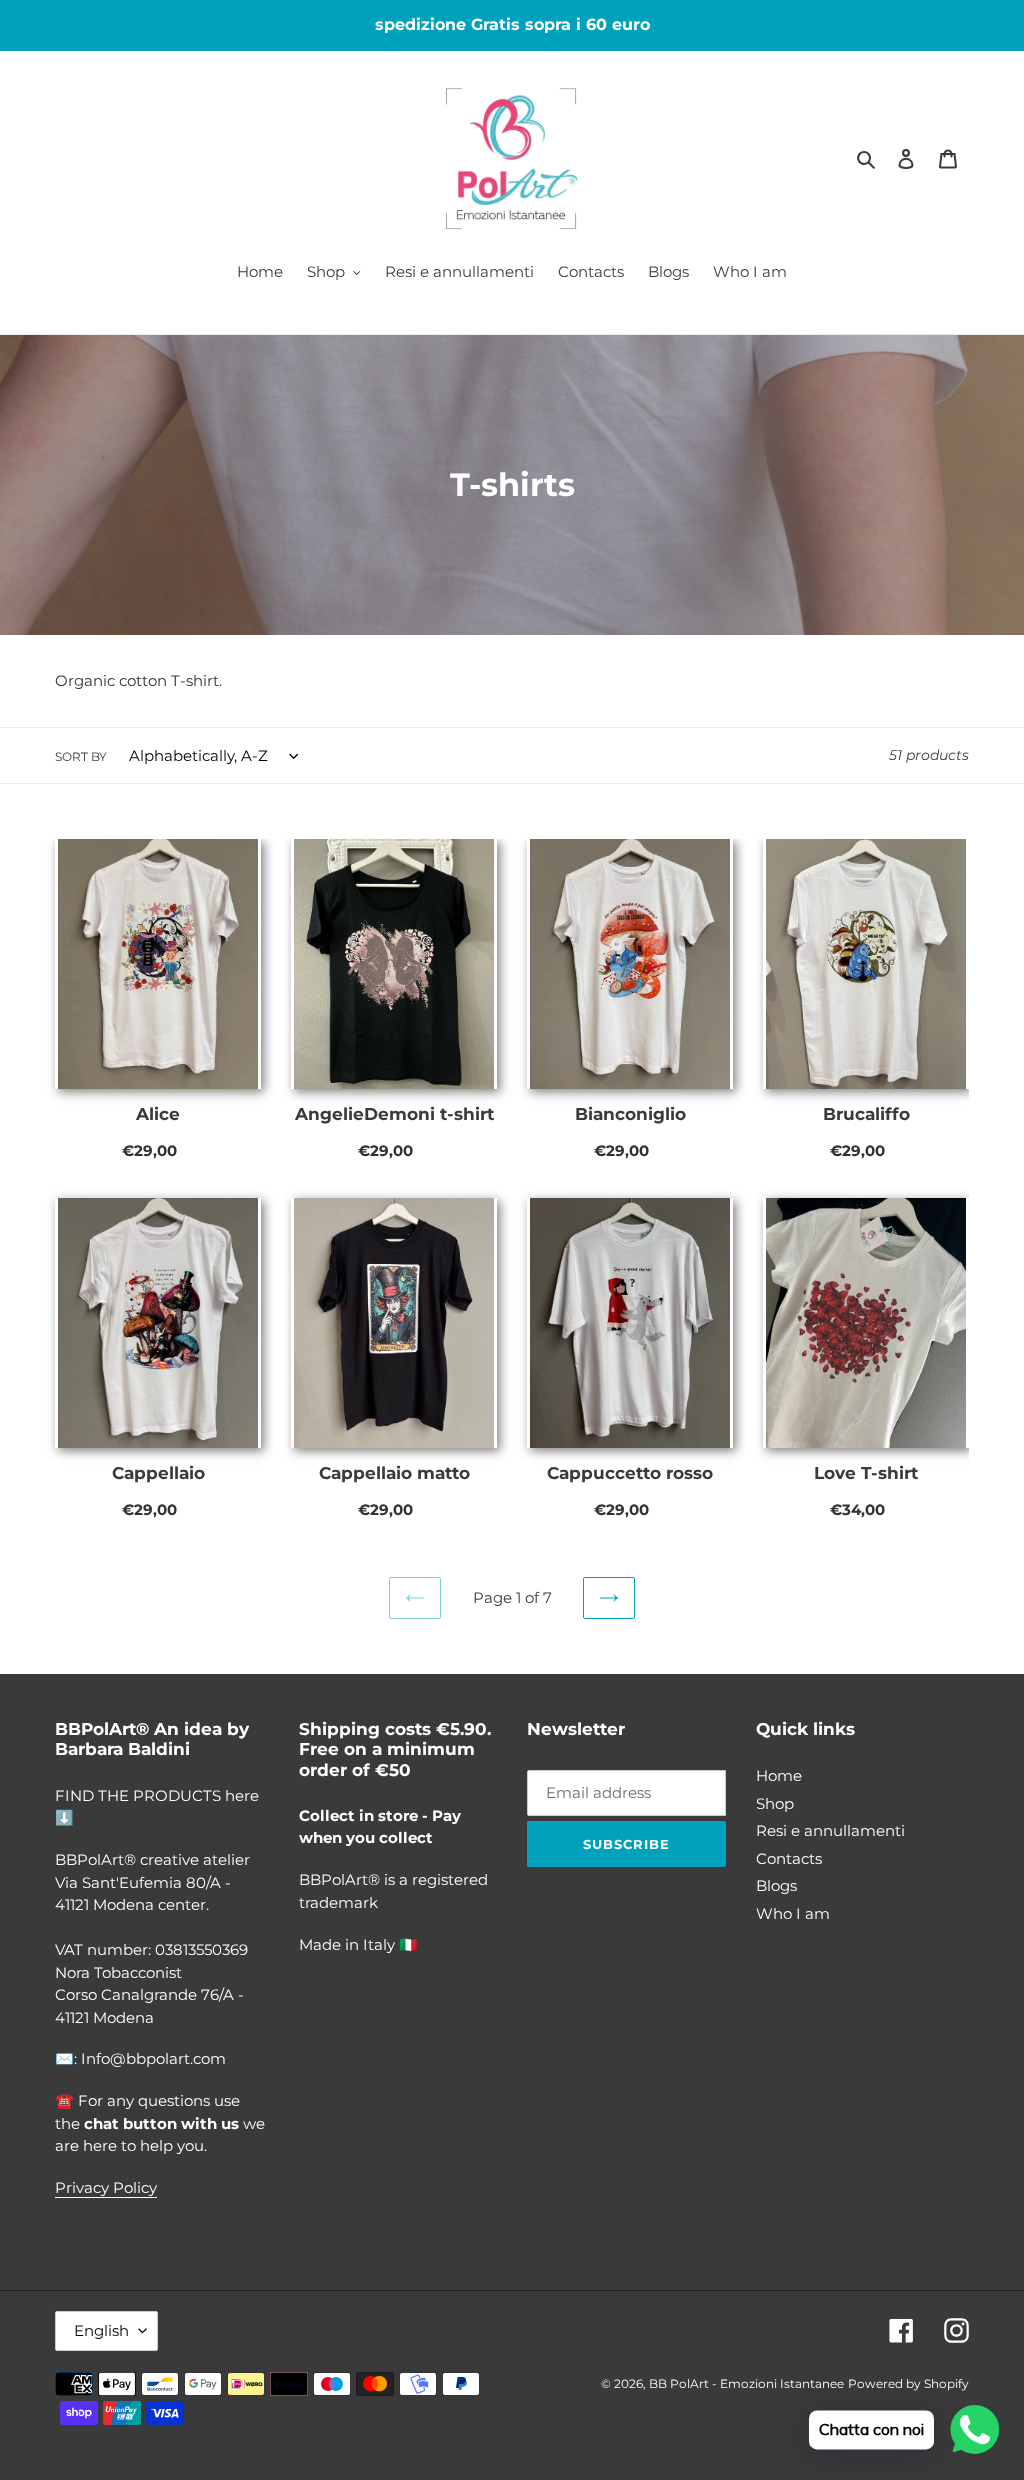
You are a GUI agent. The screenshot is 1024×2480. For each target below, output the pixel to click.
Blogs (776, 1885)
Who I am (793, 1913)
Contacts (789, 1858)
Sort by (81, 756)
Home (779, 1775)
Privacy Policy (106, 2187)
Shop (775, 1803)
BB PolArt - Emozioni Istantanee (746, 2383)
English (101, 2330)
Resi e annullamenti (830, 1830)
